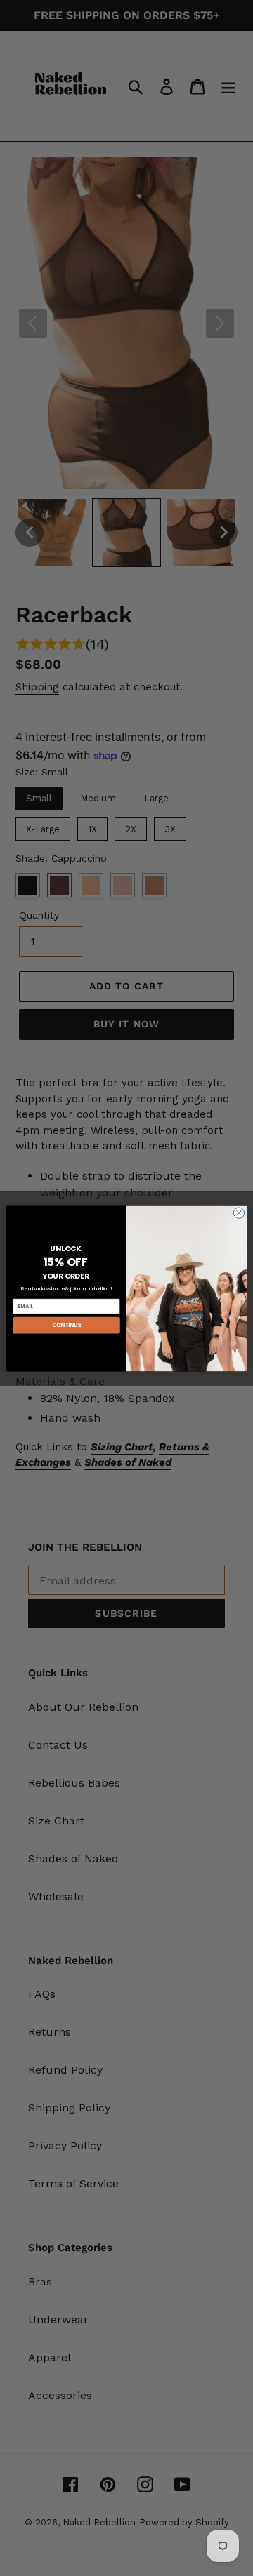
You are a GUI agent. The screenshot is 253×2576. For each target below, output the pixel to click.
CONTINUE (67, 1324)
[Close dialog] (239, 1212)
